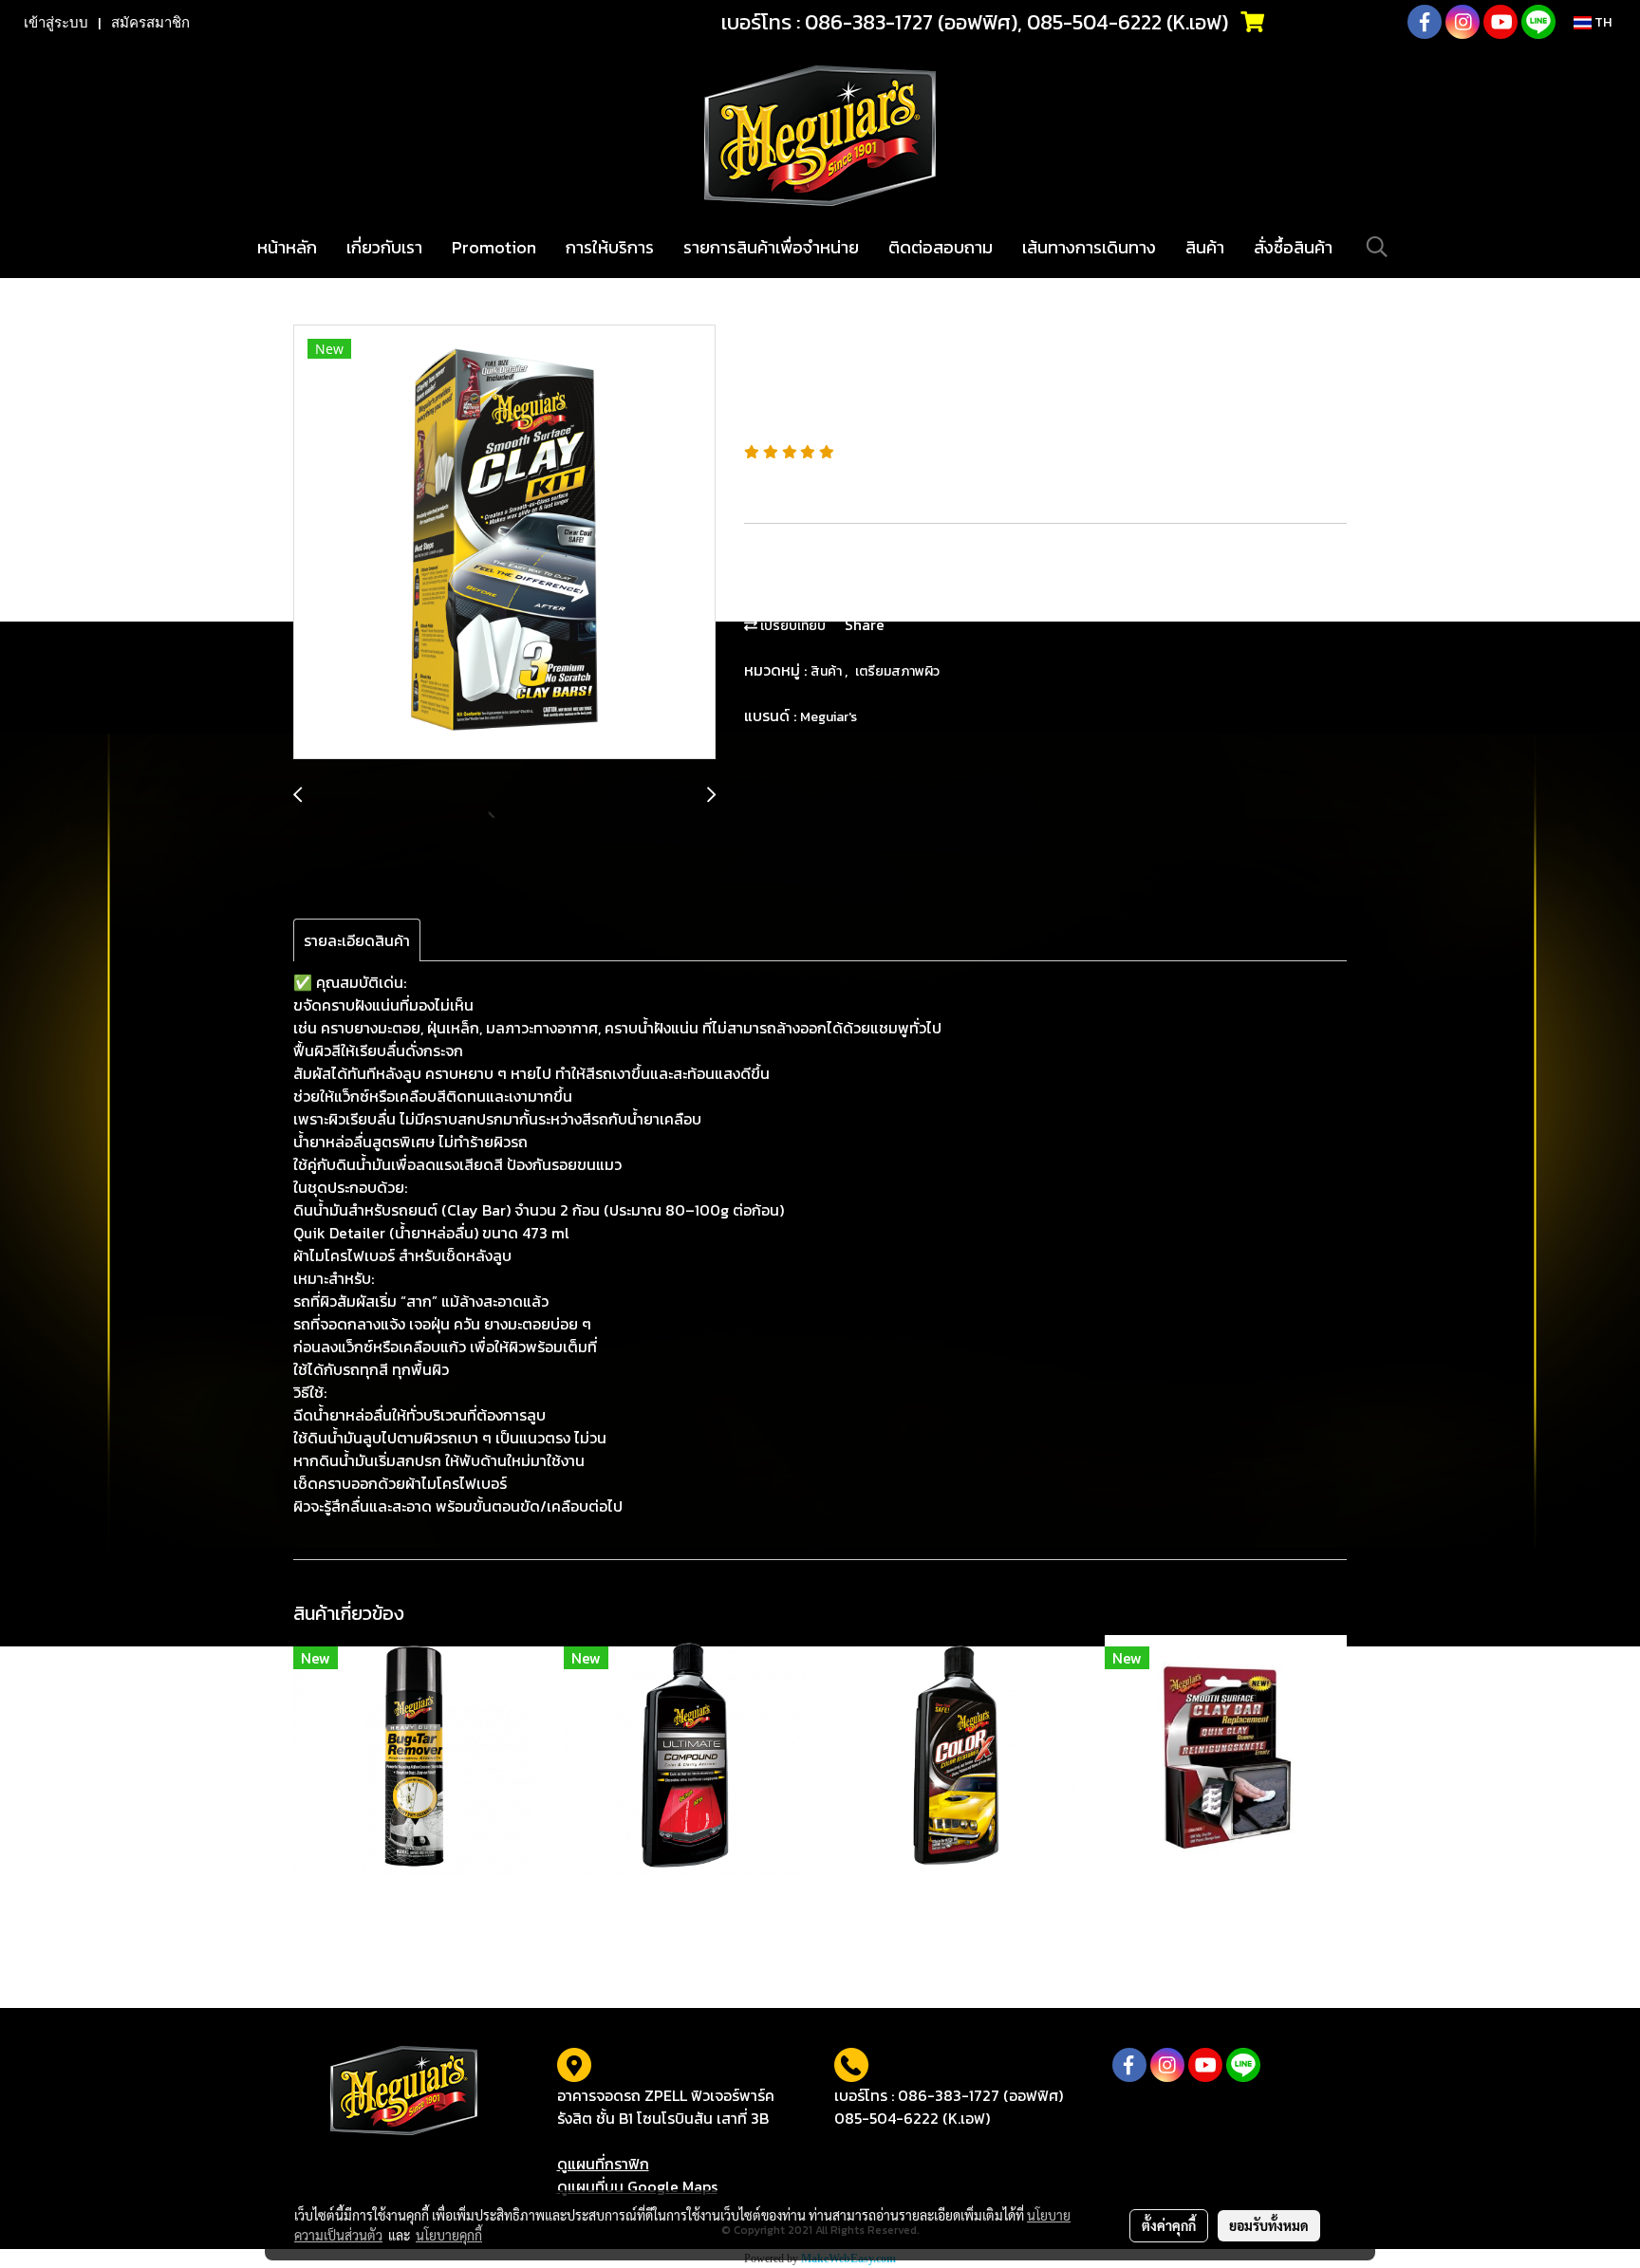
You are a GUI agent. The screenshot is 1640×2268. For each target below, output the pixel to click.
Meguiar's (829, 717)
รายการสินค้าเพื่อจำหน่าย (771, 247)
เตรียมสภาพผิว (897, 671)
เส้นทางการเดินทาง (1089, 247)
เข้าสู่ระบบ (56, 23)
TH (1602, 22)
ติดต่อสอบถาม (941, 247)
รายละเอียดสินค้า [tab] (357, 940)
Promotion (494, 247)
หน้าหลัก (287, 247)
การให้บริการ (610, 247)
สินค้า (1205, 247)
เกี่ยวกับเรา (384, 247)
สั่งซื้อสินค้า (1293, 247)
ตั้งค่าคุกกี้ (1169, 2225)
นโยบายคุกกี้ (449, 2235)
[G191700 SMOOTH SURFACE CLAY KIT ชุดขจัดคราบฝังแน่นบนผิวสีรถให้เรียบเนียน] (504, 543)
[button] (1377, 247)
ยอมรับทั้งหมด (1269, 2225)
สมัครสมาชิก (150, 23)
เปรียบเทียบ (792, 626)
